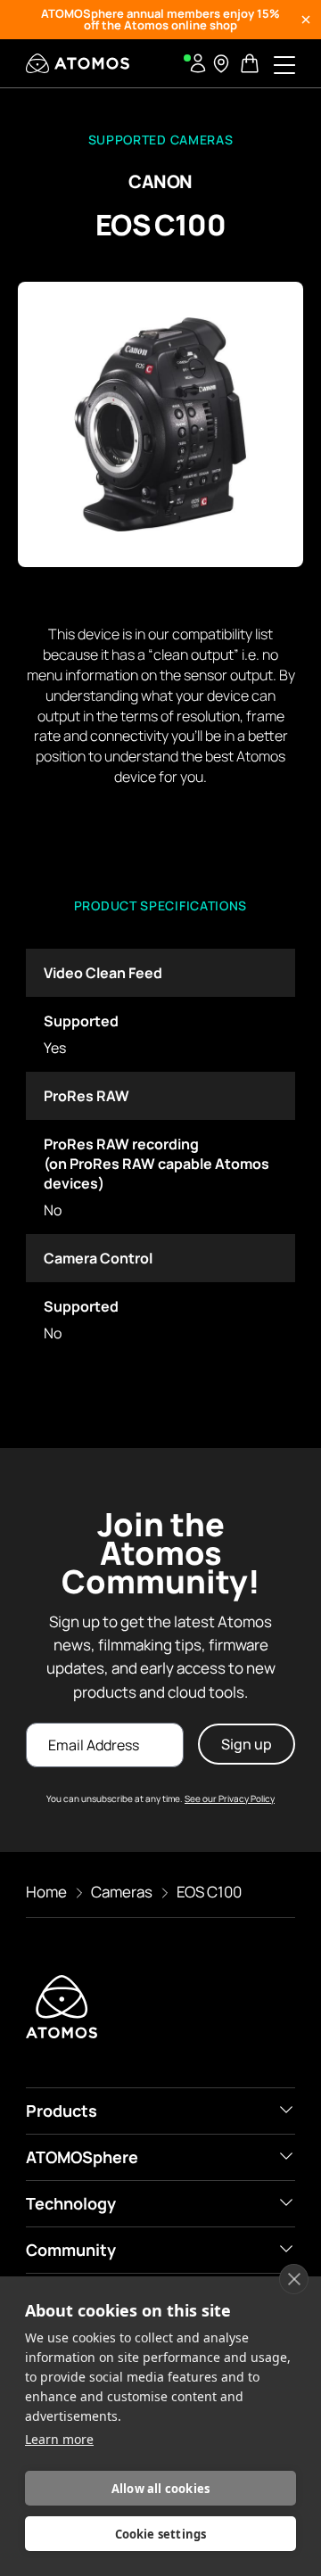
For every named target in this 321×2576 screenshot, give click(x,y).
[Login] (198, 63)
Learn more (59, 2439)
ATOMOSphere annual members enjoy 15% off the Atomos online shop (160, 19)
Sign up (247, 1744)
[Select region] (221, 63)
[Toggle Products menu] (286, 2110)
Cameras (122, 1892)
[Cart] (251, 63)
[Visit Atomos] (78, 63)
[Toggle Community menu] (286, 2249)
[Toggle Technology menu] (286, 2202)
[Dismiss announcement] (306, 20)
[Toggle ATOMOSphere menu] (286, 2156)
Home (46, 1892)
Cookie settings (161, 2534)
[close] (294, 2279)
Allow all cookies (160, 2489)
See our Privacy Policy (230, 1798)
